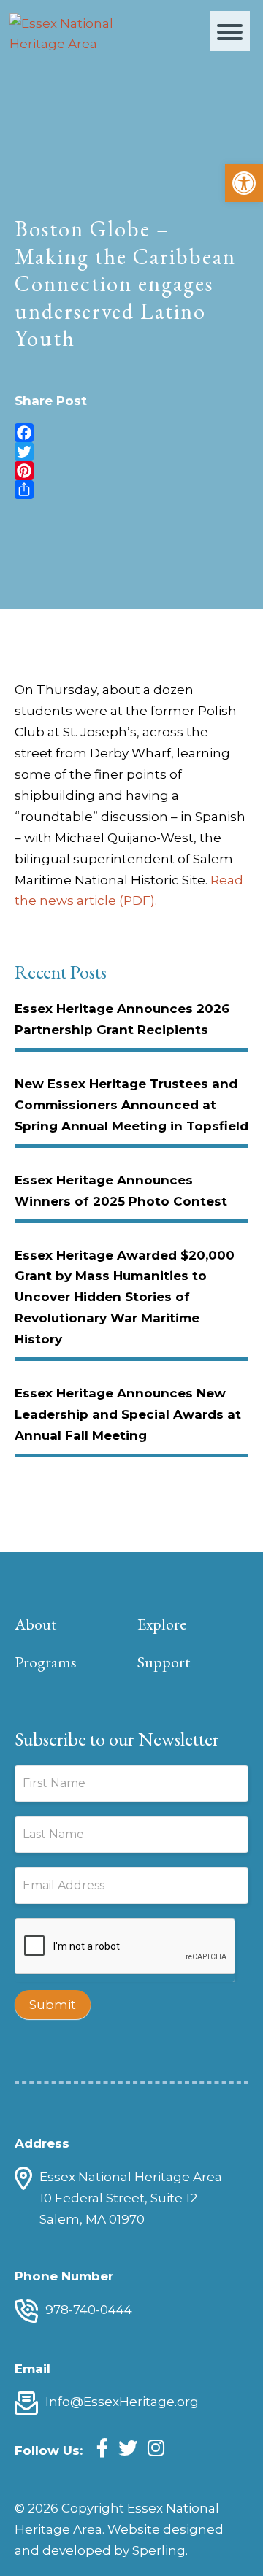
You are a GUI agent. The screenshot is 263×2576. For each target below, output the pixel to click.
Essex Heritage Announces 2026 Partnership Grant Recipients (122, 1019)
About (35, 1624)
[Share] (131, 490)
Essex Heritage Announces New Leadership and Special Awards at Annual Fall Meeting (128, 1414)
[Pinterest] (131, 471)
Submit (53, 2005)
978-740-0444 (89, 2310)
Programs (46, 1662)
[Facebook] (131, 433)
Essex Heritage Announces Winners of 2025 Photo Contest (121, 1191)
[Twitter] (131, 452)
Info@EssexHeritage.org (122, 2402)
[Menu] (230, 31)
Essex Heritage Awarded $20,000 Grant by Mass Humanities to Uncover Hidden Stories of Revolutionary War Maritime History (125, 1297)
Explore (162, 1624)
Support (164, 1662)
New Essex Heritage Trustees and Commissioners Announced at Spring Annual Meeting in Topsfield (131, 1105)
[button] (244, 183)
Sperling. (160, 2550)
